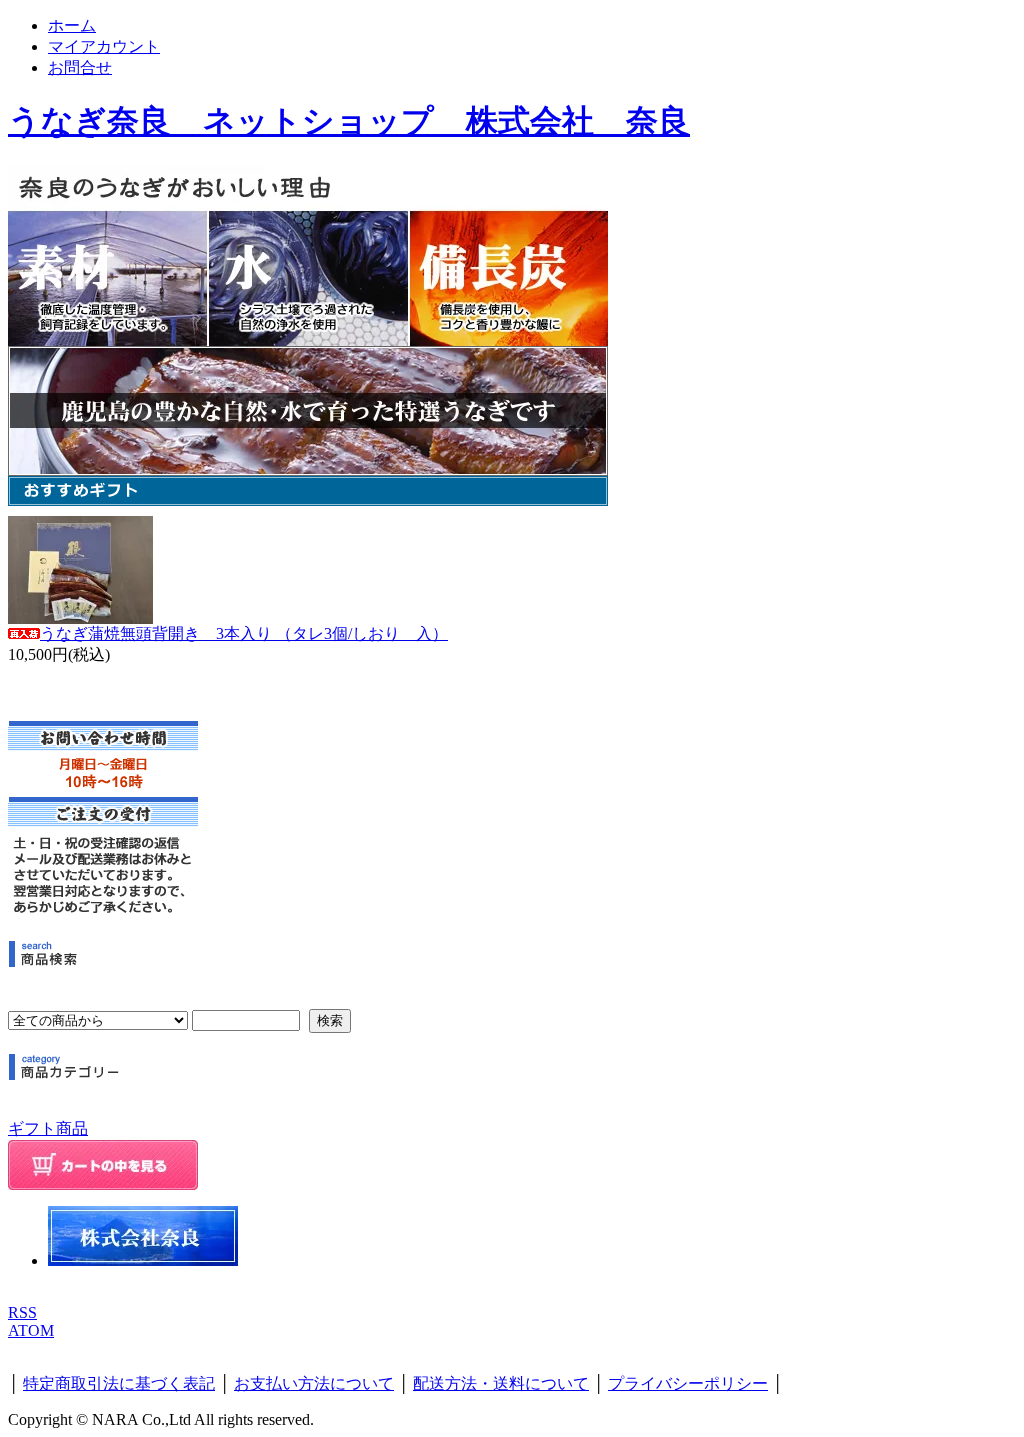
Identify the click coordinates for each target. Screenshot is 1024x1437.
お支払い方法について (314, 1383)
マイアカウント (104, 46)
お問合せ (80, 67)
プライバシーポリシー (688, 1383)
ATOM (31, 1330)
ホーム (72, 25)
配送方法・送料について (501, 1383)
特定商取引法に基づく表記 (119, 1383)
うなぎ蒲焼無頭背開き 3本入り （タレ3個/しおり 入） (244, 633)
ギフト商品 (48, 1128)
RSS (22, 1312)
